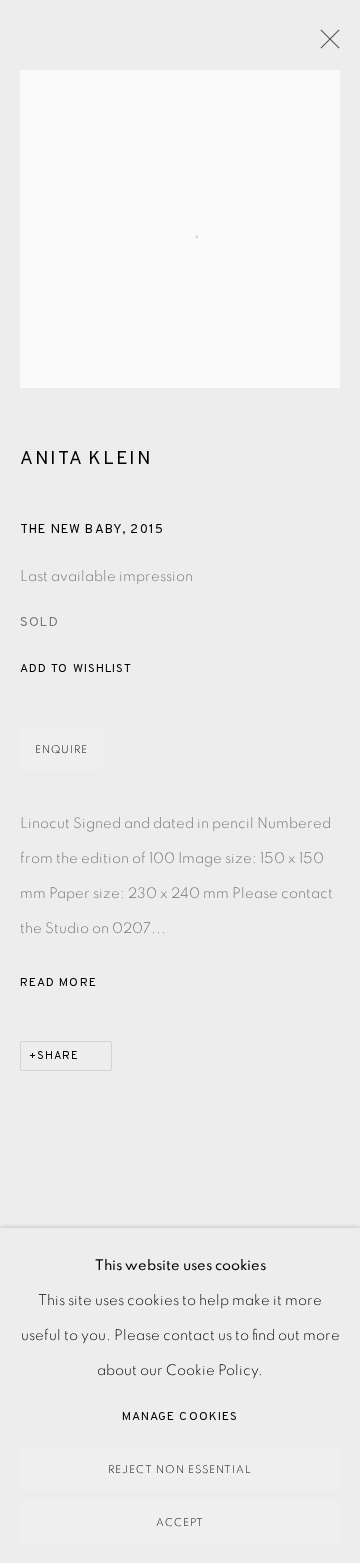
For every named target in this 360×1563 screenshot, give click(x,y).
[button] (76, 669)
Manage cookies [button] (180, 1417)
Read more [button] (58, 983)
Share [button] (58, 1056)
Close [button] (325, 45)
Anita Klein (86, 459)
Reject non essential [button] (180, 1469)
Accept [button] (180, 1522)
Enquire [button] (61, 749)
